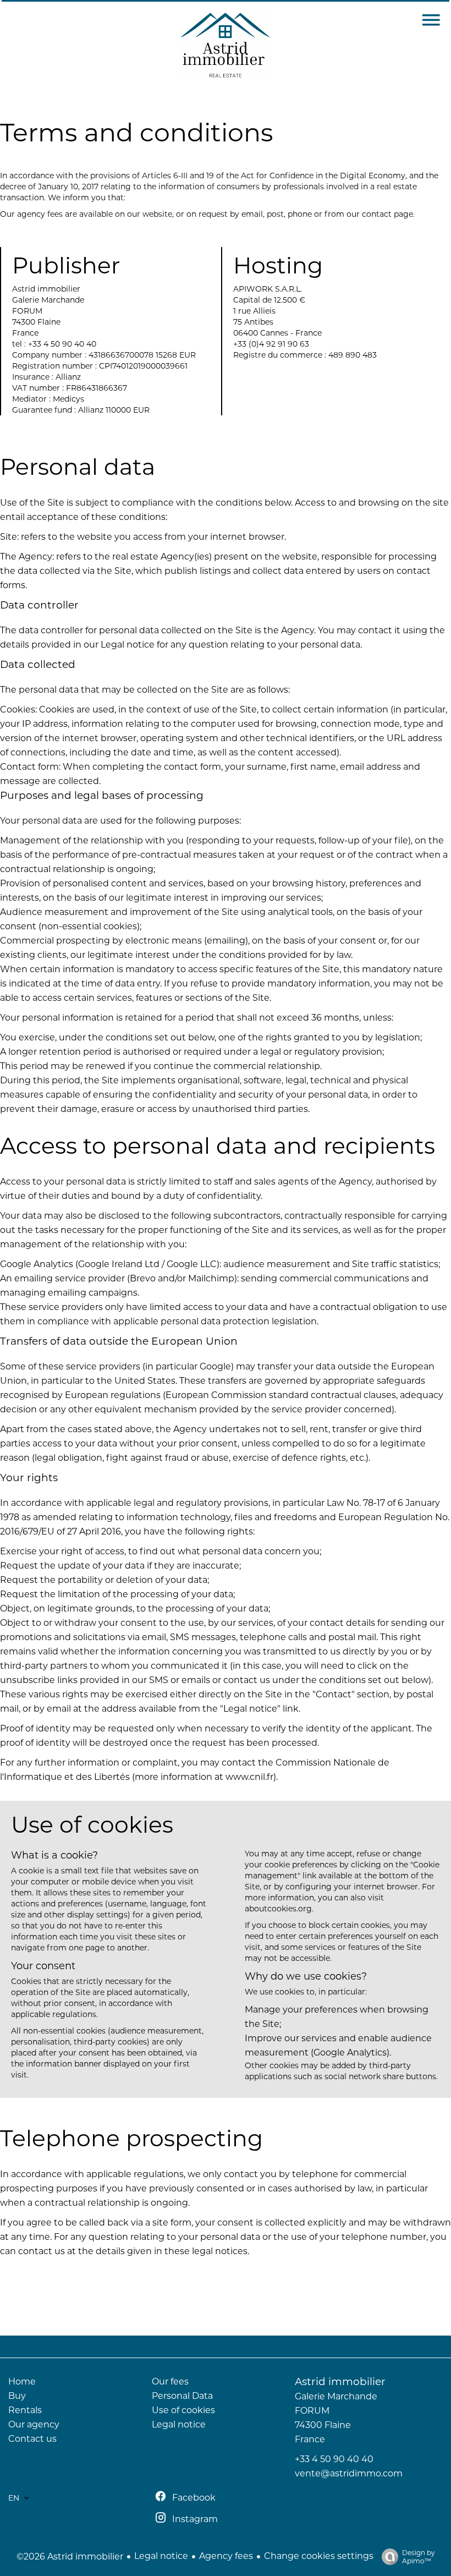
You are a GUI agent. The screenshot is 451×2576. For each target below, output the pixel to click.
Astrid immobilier (340, 2382)
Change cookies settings (319, 2556)
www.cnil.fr (249, 1777)
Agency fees (226, 2556)
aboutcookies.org (278, 1909)
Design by (419, 2557)
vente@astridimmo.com (349, 2473)
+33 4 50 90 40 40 (334, 2459)
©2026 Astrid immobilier (70, 2556)
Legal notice (161, 2556)
